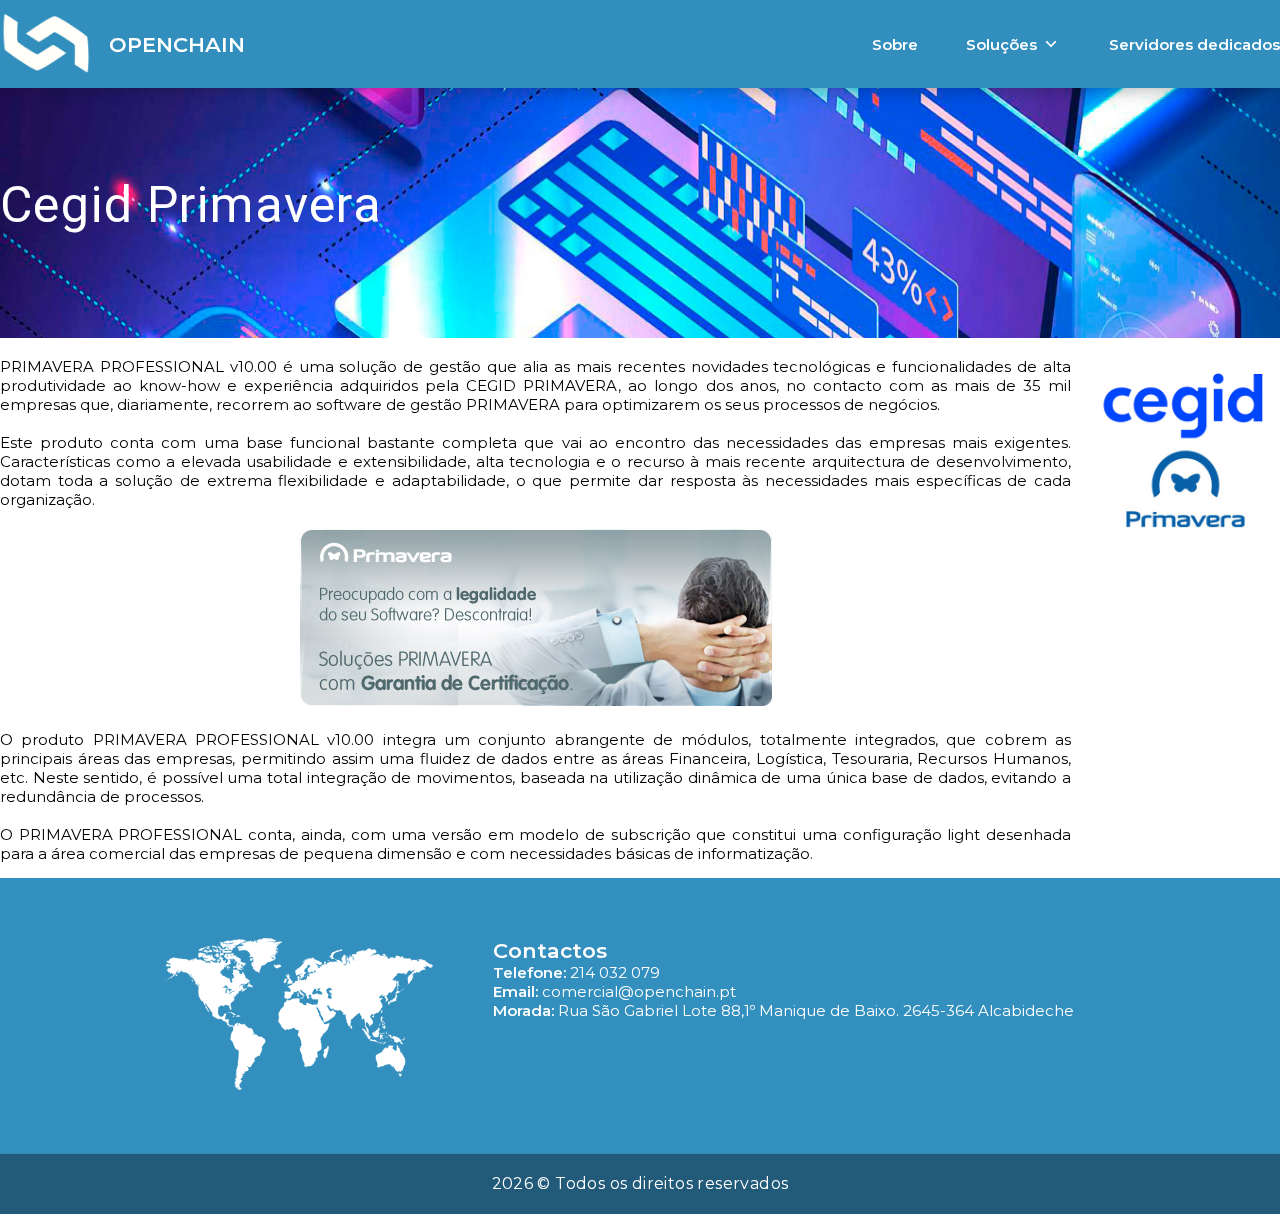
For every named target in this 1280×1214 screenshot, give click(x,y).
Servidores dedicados (1194, 44)
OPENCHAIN (177, 44)
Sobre (895, 44)
